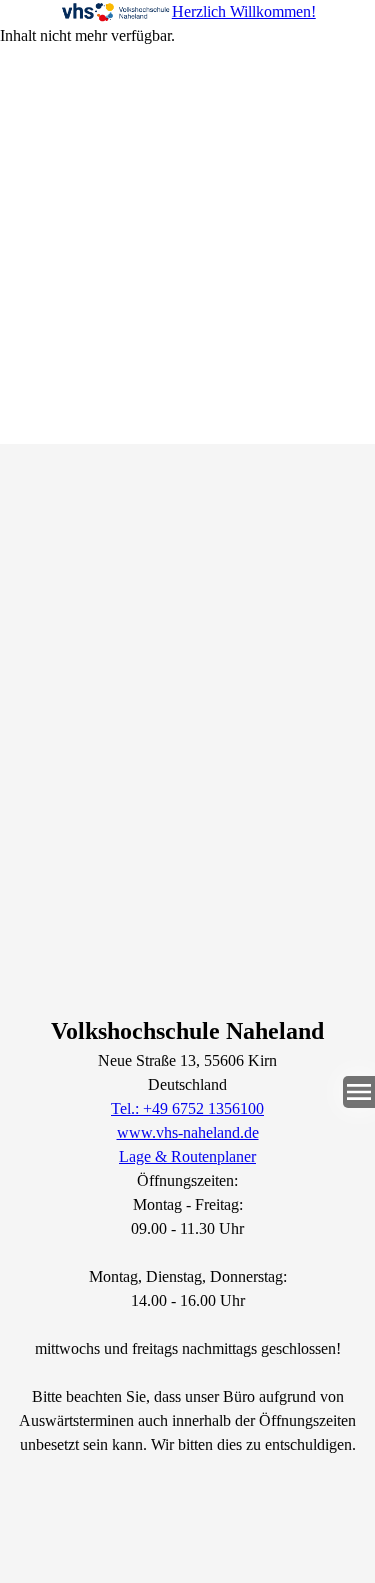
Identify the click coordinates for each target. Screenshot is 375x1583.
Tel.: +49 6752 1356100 (187, 1108)
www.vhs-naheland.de (188, 1132)
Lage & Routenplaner (187, 1156)
